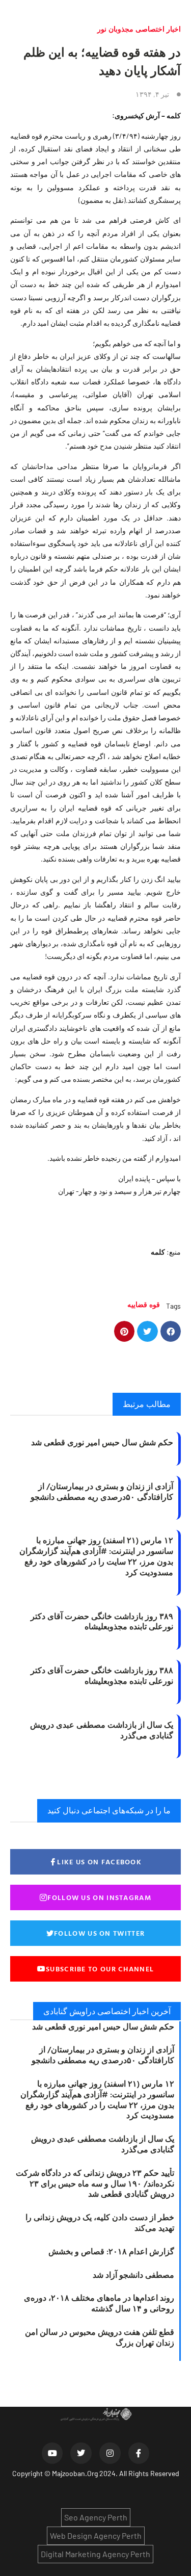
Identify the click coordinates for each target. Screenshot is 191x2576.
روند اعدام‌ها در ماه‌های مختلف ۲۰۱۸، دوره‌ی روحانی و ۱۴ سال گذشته (99, 2303)
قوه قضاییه (144, 1304)
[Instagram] (110, 2453)
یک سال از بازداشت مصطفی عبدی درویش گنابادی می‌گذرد (102, 1730)
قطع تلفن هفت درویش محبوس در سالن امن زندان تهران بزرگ (100, 2337)
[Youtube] (52, 2453)
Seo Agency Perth (96, 2517)
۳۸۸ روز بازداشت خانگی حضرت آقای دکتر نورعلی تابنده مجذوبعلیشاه (102, 1675)
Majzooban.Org (75, 2473)
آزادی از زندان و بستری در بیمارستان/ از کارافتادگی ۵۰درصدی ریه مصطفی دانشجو (102, 1491)
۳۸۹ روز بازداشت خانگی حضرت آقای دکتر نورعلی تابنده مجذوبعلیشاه (102, 1621)
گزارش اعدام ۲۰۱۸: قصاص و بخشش (111, 2251)
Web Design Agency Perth (96, 2535)
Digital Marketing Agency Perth (95, 2554)
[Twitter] (81, 2453)
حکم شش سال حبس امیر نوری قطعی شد (102, 1442)
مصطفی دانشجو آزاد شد (133, 2275)
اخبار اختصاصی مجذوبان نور (139, 29)
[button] (171, 1331)
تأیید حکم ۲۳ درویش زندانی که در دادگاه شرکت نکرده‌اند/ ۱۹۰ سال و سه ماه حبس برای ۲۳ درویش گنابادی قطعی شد (95, 2183)
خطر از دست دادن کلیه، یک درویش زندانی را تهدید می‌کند (100, 2222)
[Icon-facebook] (139, 2453)
